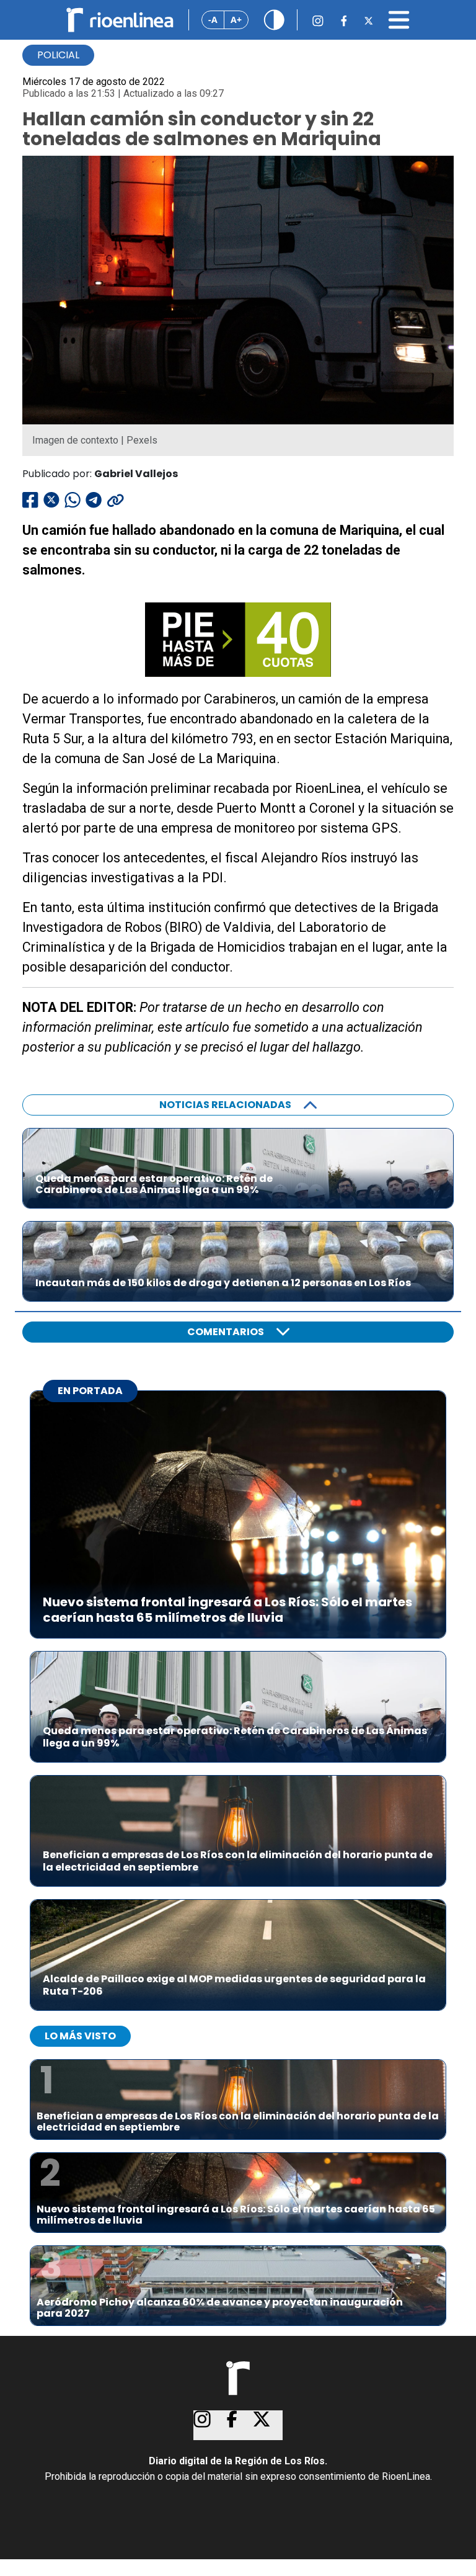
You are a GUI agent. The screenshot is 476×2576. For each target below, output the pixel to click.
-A (213, 20)
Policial (58, 55)
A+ (236, 20)
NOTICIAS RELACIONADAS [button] (225, 1105)
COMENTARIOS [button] (226, 1332)
